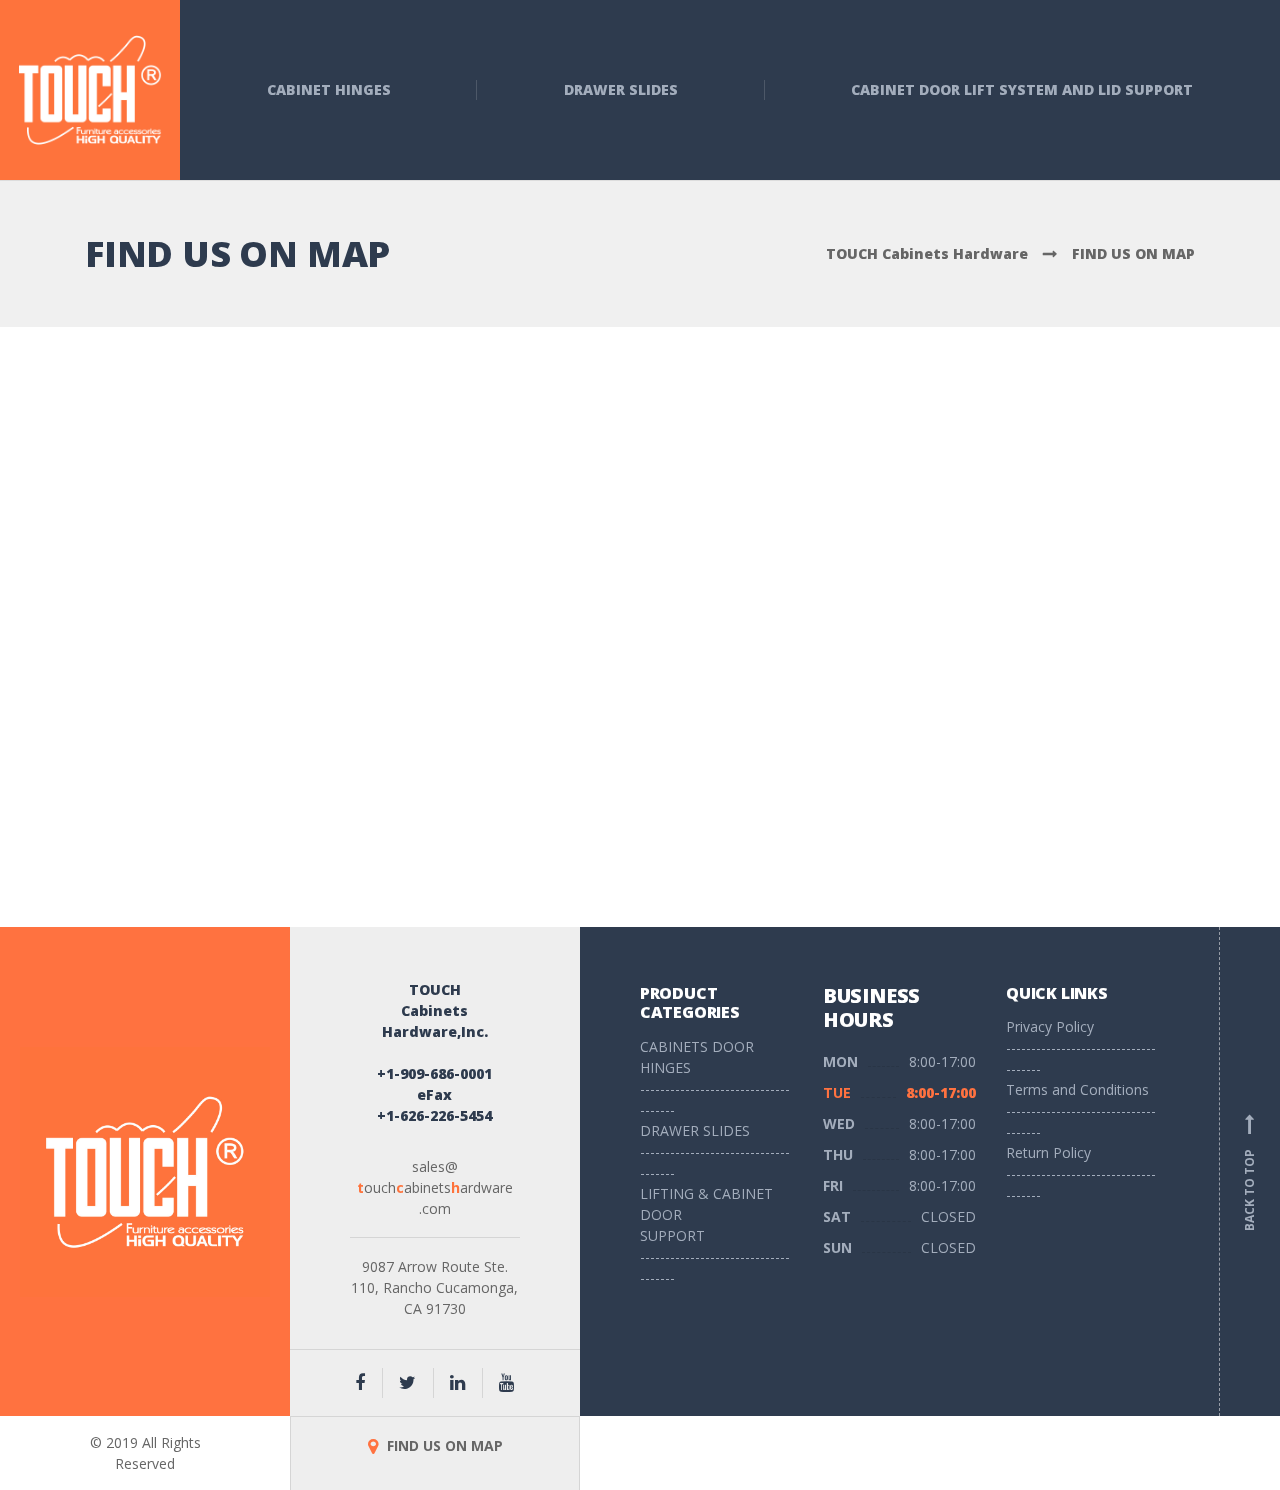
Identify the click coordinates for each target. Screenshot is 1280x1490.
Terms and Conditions (1077, 1089)
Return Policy (1048, 1152)
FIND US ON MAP (443, 1445)
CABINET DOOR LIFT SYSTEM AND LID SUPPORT (1022, 89)
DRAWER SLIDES (621, 89)
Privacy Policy (1050, 1026)
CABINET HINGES (329, 89)
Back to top (1249, 1175)
